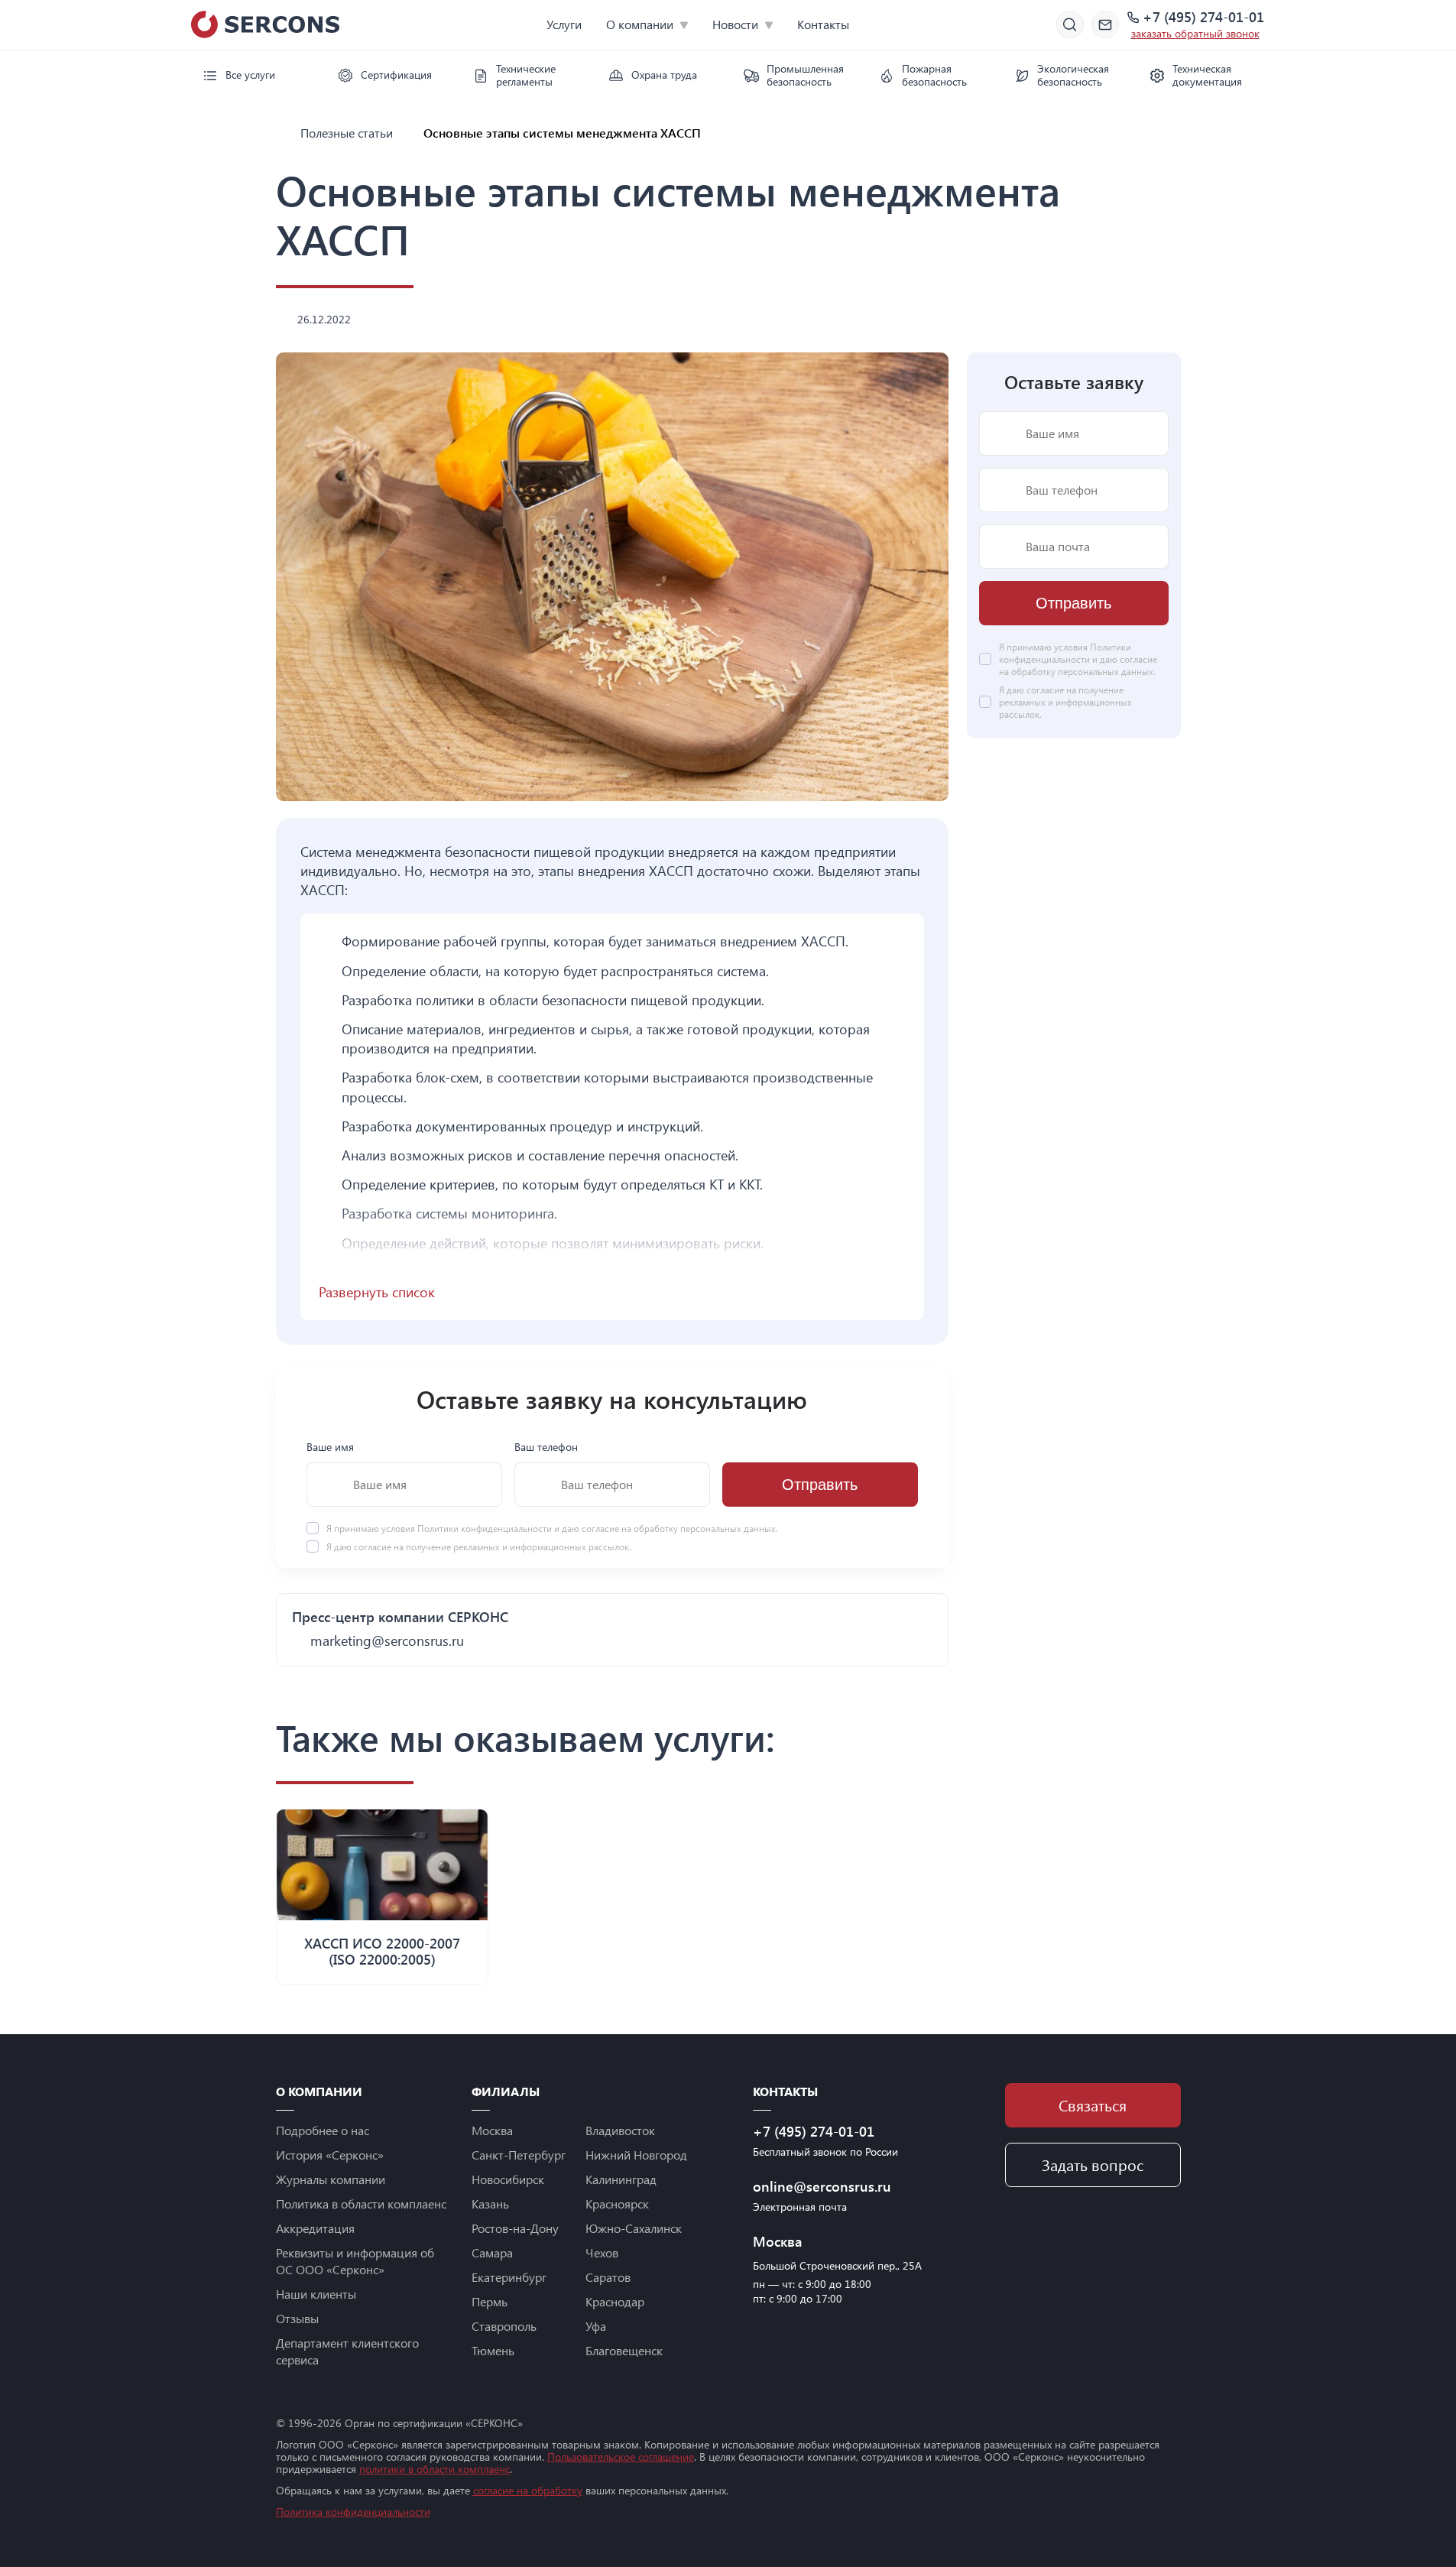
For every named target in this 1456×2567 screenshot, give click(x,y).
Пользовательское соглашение (621, 2457)
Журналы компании (331, 2179)
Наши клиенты (316, 2294)
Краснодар (615, 2301)
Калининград (621, 2179)
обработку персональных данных (705, 1529)
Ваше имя (330, 1447)
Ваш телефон (546, 1447)
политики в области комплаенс (435, 2469)
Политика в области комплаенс (361, 2204)
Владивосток (620, 2130)
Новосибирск (508, 2179)
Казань (490, 2204)
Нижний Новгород (636, 2155)
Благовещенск (624, 2350)
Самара (492, 2252)
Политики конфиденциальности (486, 1529)
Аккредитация (315, 2228)
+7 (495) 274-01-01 (1203, 18)
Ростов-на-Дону (515, 2228)
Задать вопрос (1093, 2165)
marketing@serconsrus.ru (387, 1640)
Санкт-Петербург (519, 2155)
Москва (492, 2130)
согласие (373, 1547)
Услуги (564, 24)
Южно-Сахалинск (634, 2228)
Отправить (820, 1485)
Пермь (490, 2301)
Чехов (602, 2252)
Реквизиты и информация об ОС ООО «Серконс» (355, 2261)
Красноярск (617, 2204)
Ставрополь (504, 2326)
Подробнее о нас (323, 2130)
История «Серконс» (330, 2155)
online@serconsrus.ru (822, 2186)
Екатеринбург (509, 2277)
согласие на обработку (528, 2490)
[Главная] (282, 133)
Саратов (608, 2277)
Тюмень (493, 2350)
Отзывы (297, 2318)
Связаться (1093, 2105)
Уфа (596, 2326)
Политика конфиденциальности (353, 2512)
